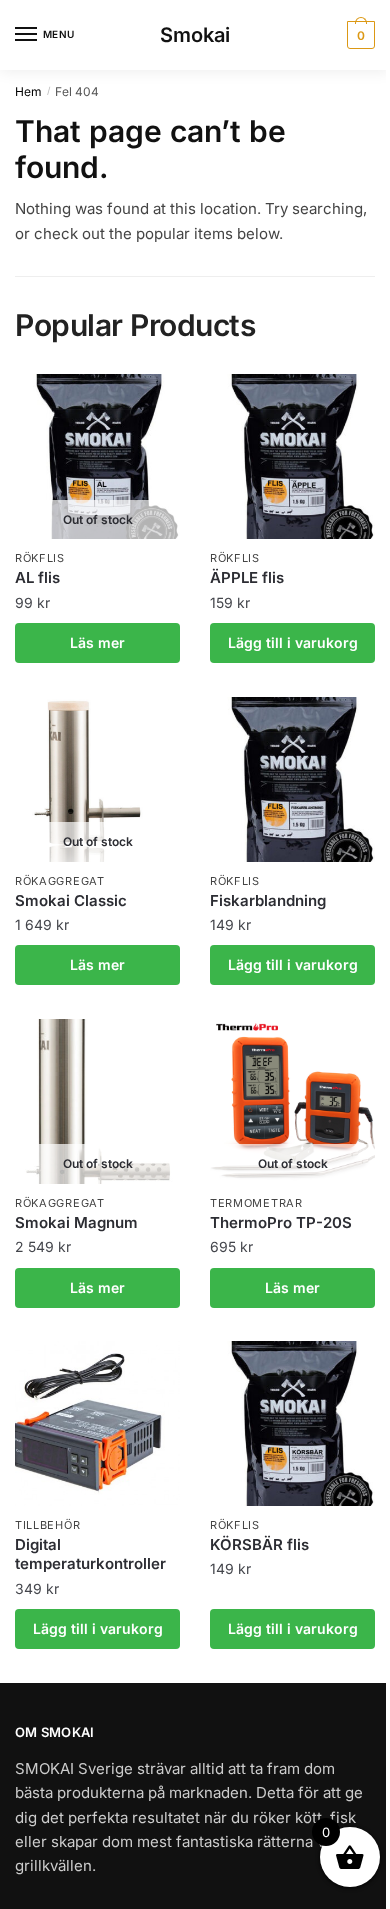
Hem (28, 91)
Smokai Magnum (76, 1222)
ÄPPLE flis (247, 577)
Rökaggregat (60, 881)
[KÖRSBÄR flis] (292, 1423)
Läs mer (97, 642)
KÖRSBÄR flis (259, 1544)
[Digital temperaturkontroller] (97, 1423)
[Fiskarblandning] (292, 779)
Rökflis (40, 558)
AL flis (37, 577)
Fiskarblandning (268, 900)
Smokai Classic (71, 900)
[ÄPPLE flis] (292, 456)
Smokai (195, 35)
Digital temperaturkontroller (90, 1554)
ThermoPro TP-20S (281, 1222)
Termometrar (256, 1203)
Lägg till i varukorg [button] (293, 642)
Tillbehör (47, 1525)
